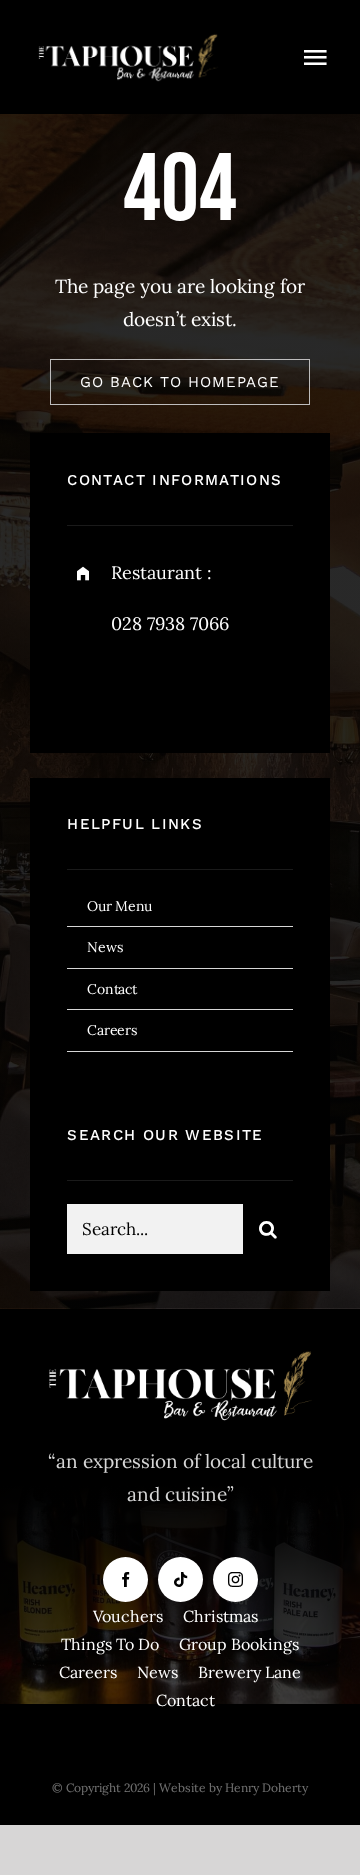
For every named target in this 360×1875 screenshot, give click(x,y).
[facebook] (89, 685)
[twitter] (144, 685)
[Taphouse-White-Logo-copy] (128, 39)
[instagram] (199, 685)
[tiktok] (180, 1579)
